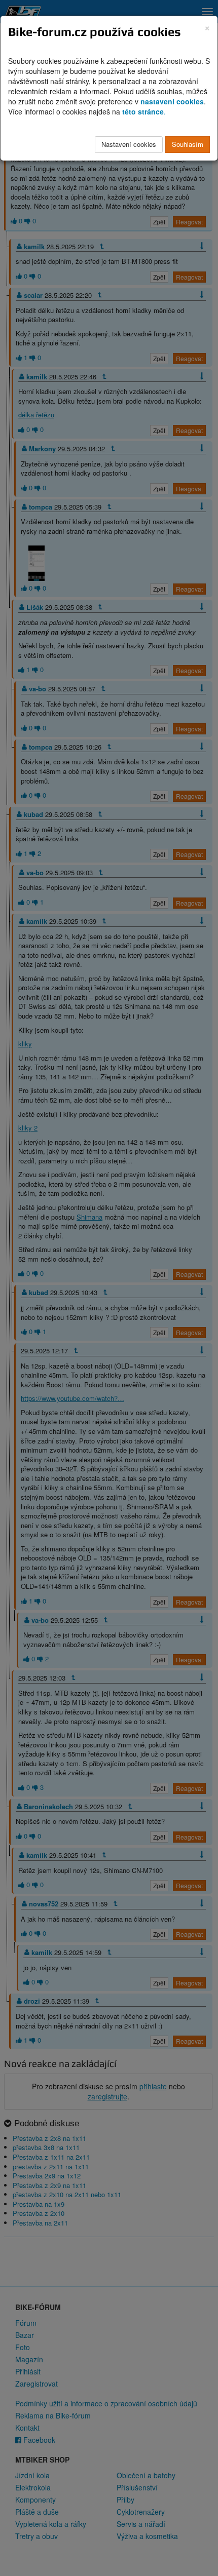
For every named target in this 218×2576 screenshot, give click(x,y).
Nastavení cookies (129, 144)
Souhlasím (188, 144)
